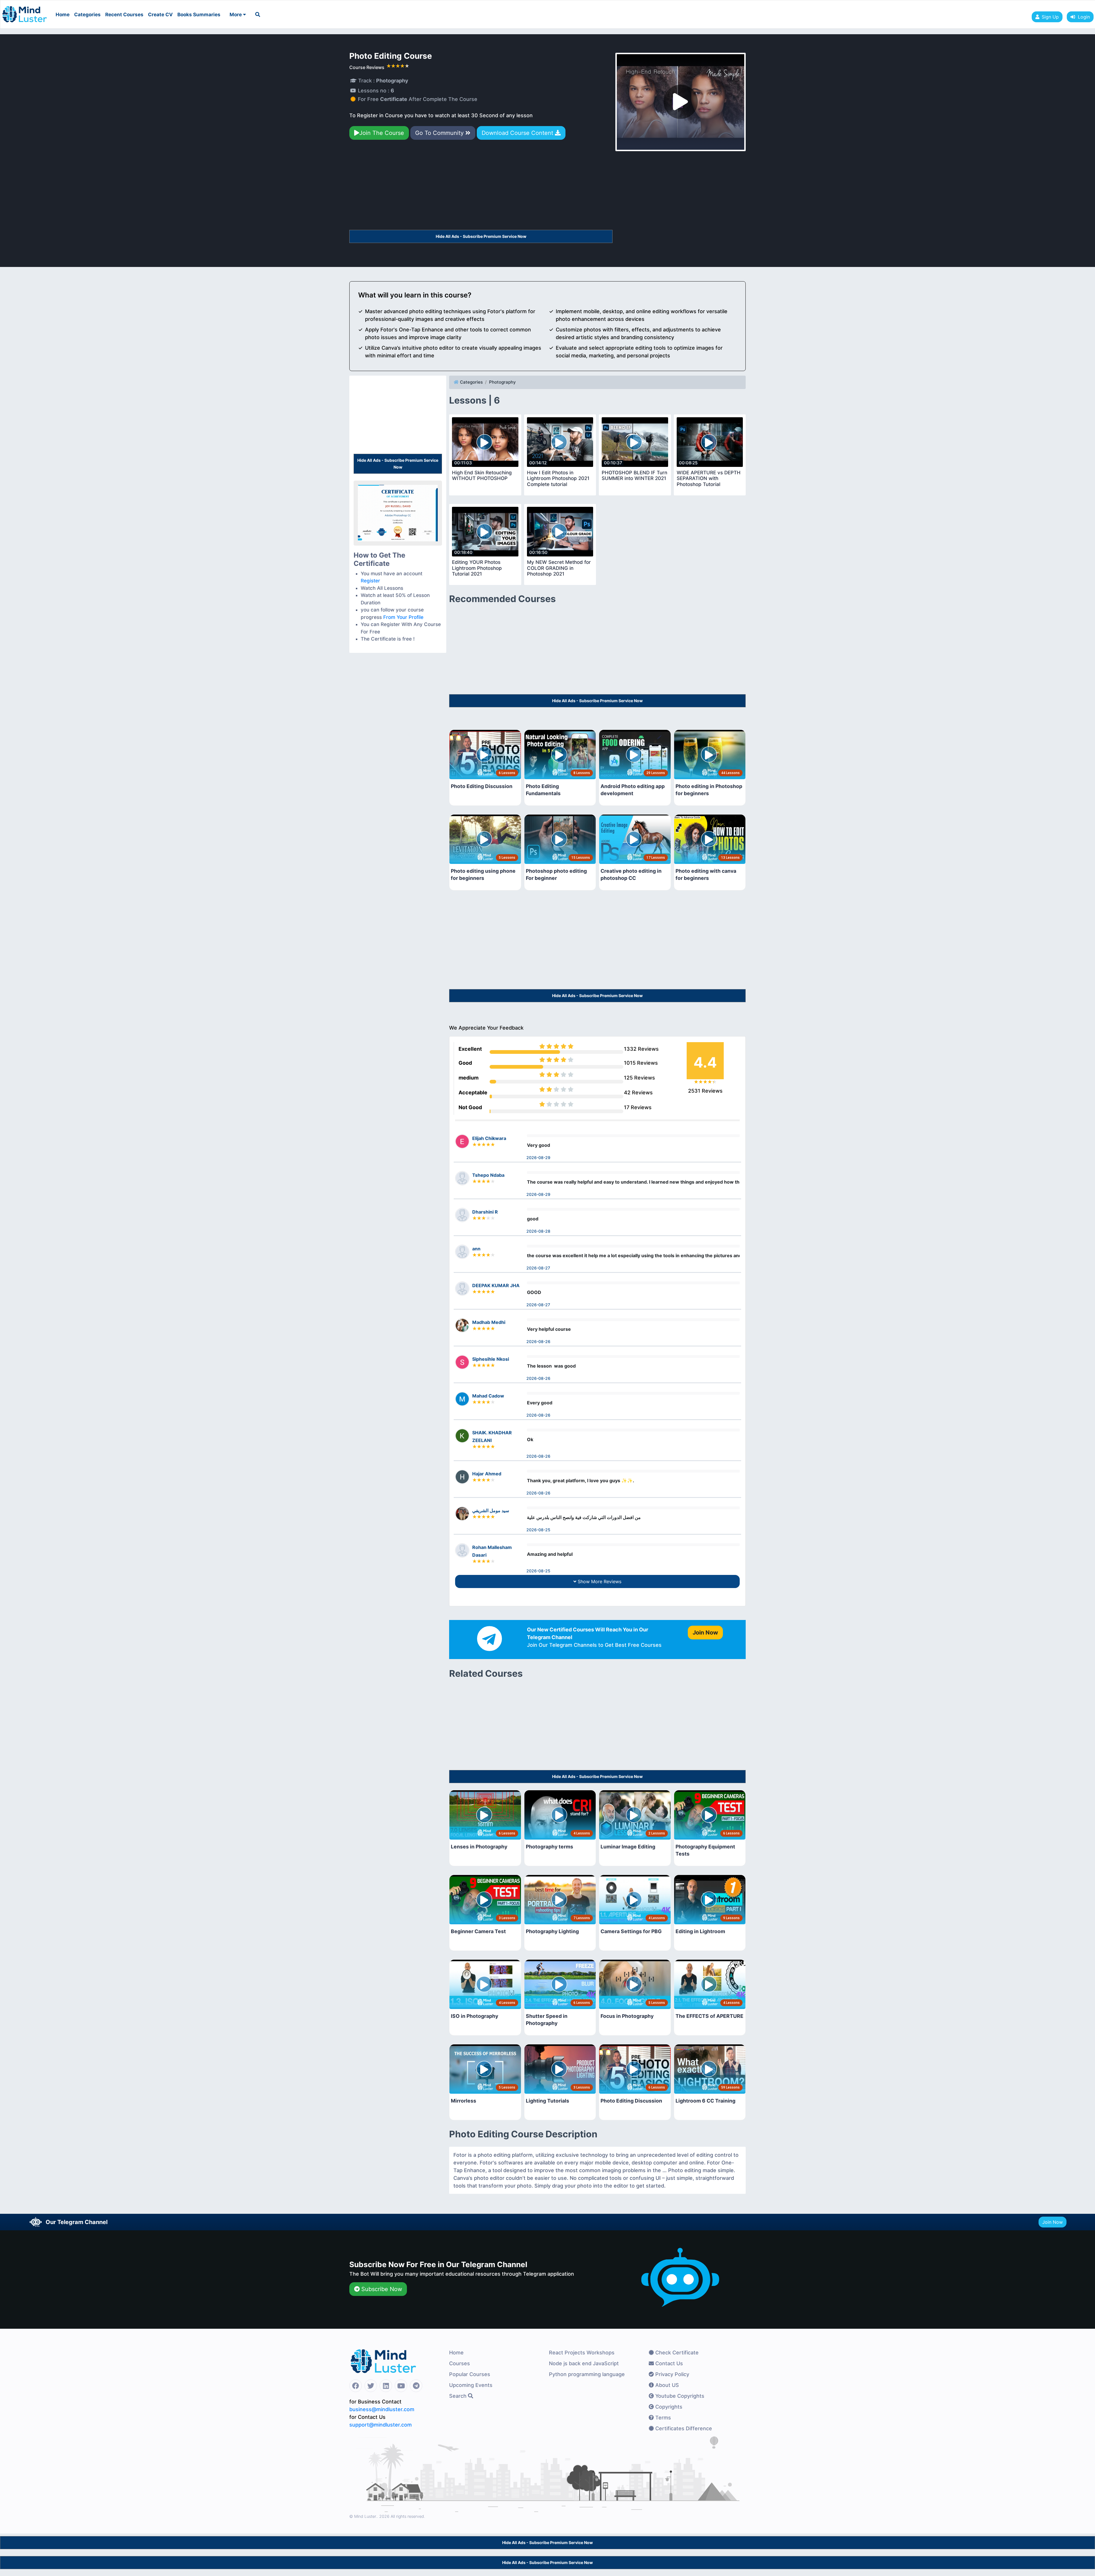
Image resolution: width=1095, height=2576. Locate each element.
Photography (502, 382)
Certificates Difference (683, 2428)
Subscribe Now (381, 2289)
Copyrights (668, 2407)
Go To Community (440, 133)
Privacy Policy (672, 2374)
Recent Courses (124, 15)
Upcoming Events (471, 2385)
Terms (662, 2418)
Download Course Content (518, 133)
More (236, 15)
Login (1082, 17)
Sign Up (1050, 17)
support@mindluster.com (381, 2425)
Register (370, 581)
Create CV (160, 15)
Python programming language (587, 2374)
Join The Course (382, 133)
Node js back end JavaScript (584, 2363)
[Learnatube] (25, 11)
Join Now (1053, 2222)
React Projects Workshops (582, 2353)
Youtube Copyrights (679, 2396)
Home (63, 15)
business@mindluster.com (382, 2409)
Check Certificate (676, 2353)
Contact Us (668, 2363)
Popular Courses (470, 2374)
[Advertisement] (481, 187)
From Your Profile (403, 617)
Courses (460, 2363)
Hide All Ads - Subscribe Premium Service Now (481, 236)
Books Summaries (199, 15)
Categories (87, 15)
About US (666, 2385)
